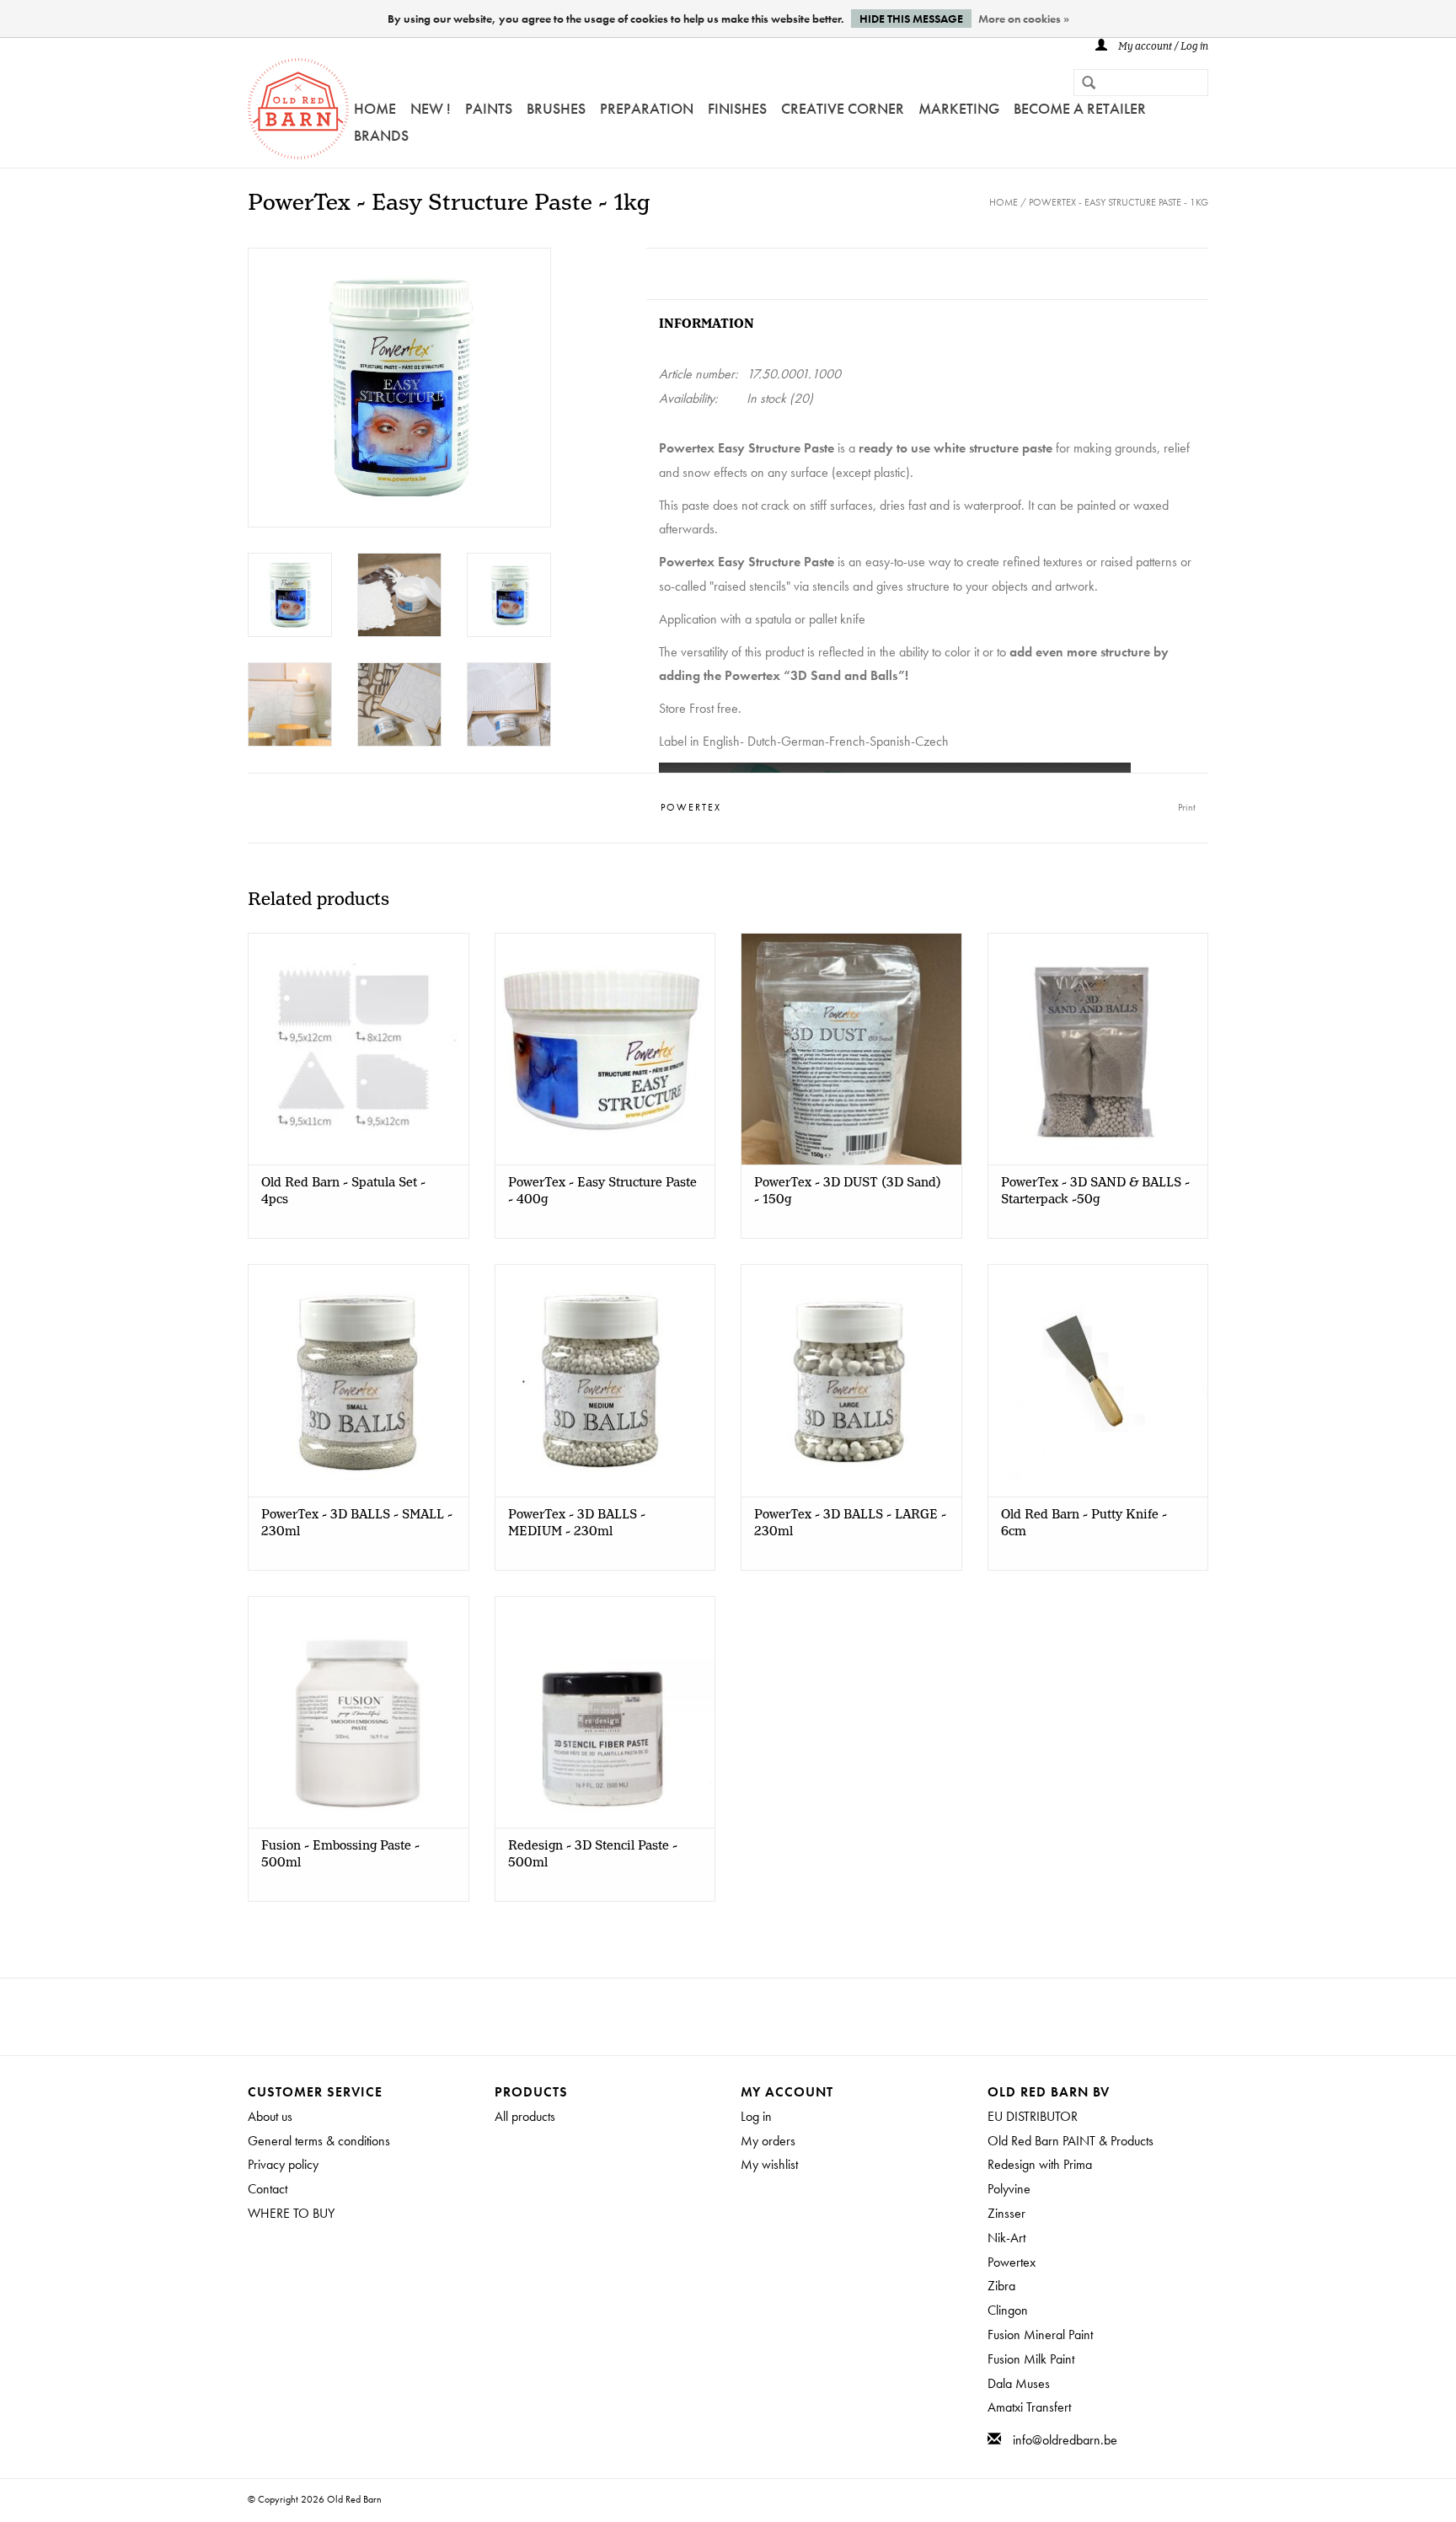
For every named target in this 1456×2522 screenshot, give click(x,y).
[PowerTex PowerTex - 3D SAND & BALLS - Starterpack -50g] (1098, 1049)
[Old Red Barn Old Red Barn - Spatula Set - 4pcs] (359, 1049)
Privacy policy (283, 2164)
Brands (381, 135)
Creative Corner (843, 108)
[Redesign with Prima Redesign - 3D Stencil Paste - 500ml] (605, 1712)
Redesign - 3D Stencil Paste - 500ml (593, 1855)
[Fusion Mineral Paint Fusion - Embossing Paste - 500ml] (359, 1712)
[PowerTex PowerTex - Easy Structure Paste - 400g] (605, 1049)
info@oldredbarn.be (1065, 2440)
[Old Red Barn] (298, 109)
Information (707, 324)
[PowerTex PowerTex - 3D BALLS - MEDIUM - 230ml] (605, 1380)
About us (270, 2116)
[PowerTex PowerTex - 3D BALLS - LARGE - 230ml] (851, 1380)
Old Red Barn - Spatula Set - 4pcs (343, 1191)
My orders (768, 2141)
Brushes (556, 108)
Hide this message (911, 19)
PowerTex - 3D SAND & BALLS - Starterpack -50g (1095, 1191)
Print (1187, 807)
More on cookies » (1024, 19)
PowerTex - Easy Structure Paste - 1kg (1119, 202)
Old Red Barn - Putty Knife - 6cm (1084, 1523)
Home (375, 108)
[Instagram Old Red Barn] (743, 2016)
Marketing (959, 108)
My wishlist (769, 2164)
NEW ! (431, 108)
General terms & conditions (319, 2141)
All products (525, 2116)
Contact (268, 2189)
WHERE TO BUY (291, 2213)
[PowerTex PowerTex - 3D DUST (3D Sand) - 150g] (851, 1049)
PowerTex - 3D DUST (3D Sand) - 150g (848, 1191)
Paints (489, 108)
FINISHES (737, 108)
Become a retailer (1080, 108)
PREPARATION (647, 108)
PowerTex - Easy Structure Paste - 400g (602, 1191)
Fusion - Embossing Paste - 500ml (340, 1855)
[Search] (1082, 84)
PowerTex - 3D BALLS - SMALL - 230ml (357, 1523)
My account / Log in (1162, 47)
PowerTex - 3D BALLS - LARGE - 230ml (850, 1523)
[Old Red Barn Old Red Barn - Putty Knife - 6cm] (1098, 1380)
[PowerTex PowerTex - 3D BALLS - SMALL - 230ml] (359, 1380)
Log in (756, 2116)
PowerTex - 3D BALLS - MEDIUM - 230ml (577, 1523)
